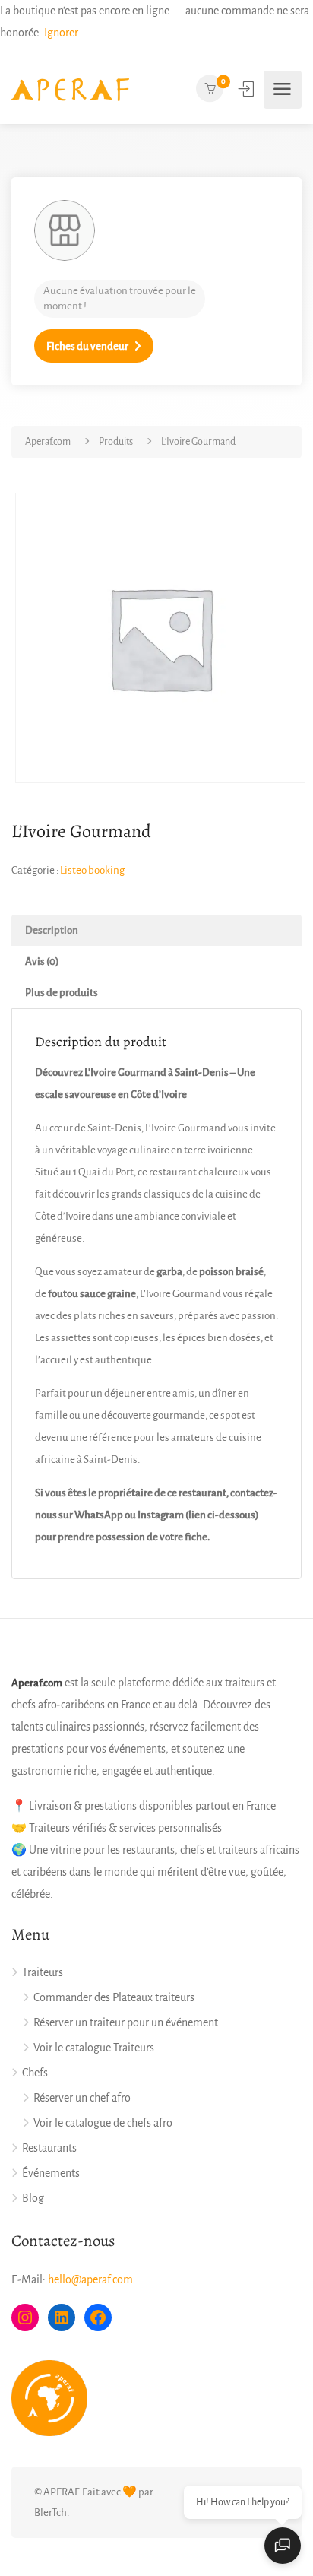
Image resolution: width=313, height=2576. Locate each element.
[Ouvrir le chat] (283, 2546)
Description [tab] (52, 930)
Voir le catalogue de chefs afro (103, 2123)
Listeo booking (92, 870)
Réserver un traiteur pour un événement (126, 2022)
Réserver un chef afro (82, 2098)
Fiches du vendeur (87, 346)
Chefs (35, 2073)
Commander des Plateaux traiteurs (114, 1997)
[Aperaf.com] (70, 90)
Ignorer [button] (61, 33)
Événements (51, 2173)
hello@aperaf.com (90, 2279)
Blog (33, 2198)
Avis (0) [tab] (42, 961)
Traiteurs (43, 1972)
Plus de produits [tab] (62, 993)
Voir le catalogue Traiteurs (94, 2048)
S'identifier (248, 89)
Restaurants (49, 2148)
